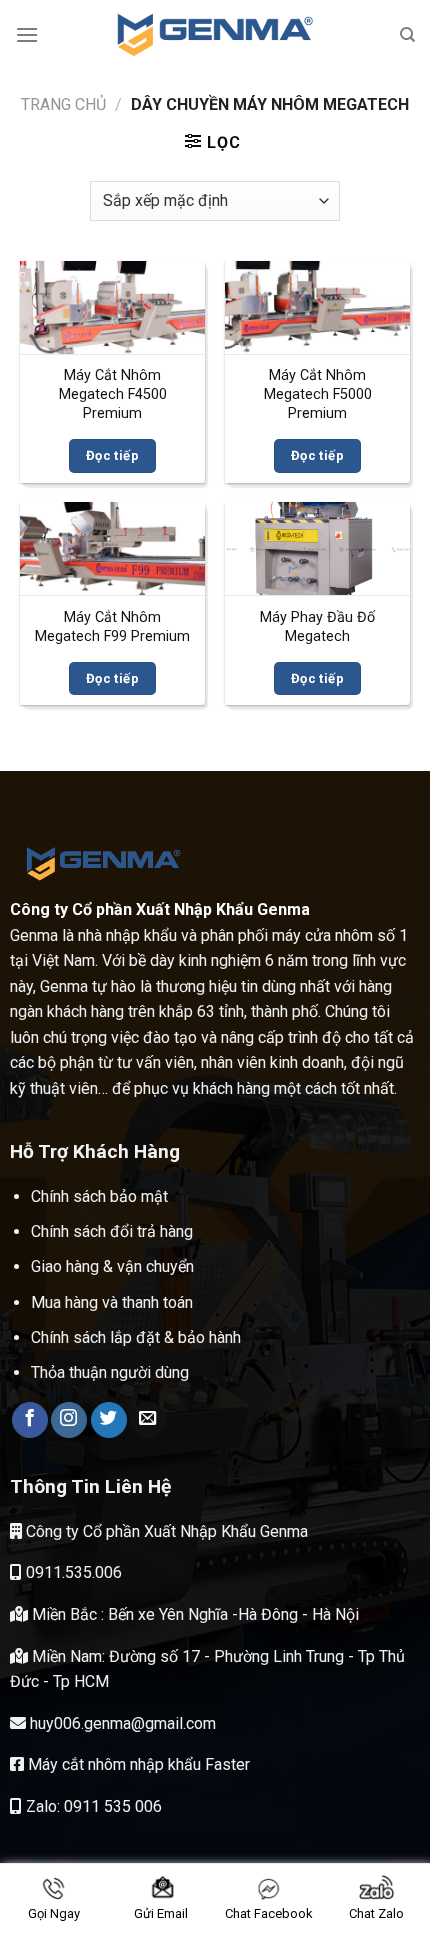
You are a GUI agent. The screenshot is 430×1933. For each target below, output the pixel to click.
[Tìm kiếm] (407, 35)
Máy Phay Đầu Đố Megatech (317, 627)
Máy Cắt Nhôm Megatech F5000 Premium (318, 394)
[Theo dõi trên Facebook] (30, 1420)
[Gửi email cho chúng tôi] (148, 1420)
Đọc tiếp (112, 455)
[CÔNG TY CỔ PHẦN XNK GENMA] (215, 35)
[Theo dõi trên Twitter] (109, 1420)
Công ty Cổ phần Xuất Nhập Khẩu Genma (165, 1531)
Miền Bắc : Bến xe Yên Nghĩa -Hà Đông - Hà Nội (193, 1614)
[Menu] (27, 34)
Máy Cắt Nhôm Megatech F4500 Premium (113, 394)
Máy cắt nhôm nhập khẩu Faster (137, 1764)
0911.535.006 (72, 1572)
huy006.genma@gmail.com (121, 1723)
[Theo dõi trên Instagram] (69, 1420)
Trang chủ (63, 104)
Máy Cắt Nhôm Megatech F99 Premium (112, 627)
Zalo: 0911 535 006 (92, 1806)
